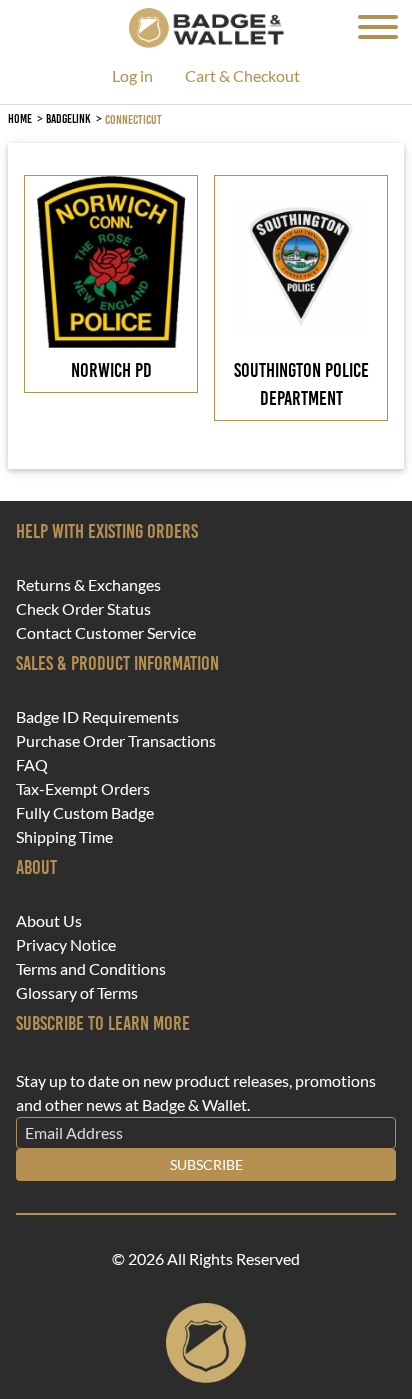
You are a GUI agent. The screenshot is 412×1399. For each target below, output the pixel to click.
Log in (132, 76)
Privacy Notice (66, 945)
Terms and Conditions (91, 969)
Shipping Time (64, 837)
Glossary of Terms (77, 993)
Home (20, 118)
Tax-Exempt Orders (83, 789)
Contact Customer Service (106, 633)
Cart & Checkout (242, 76)
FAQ (32, 765)
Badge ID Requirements (97, 717)
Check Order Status (83, 609)
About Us (49, 921)
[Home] (206, 25)
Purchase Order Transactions (116, 741)
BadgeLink (68, 118)
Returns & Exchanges (88, 585)
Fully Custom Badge (85, 813)
